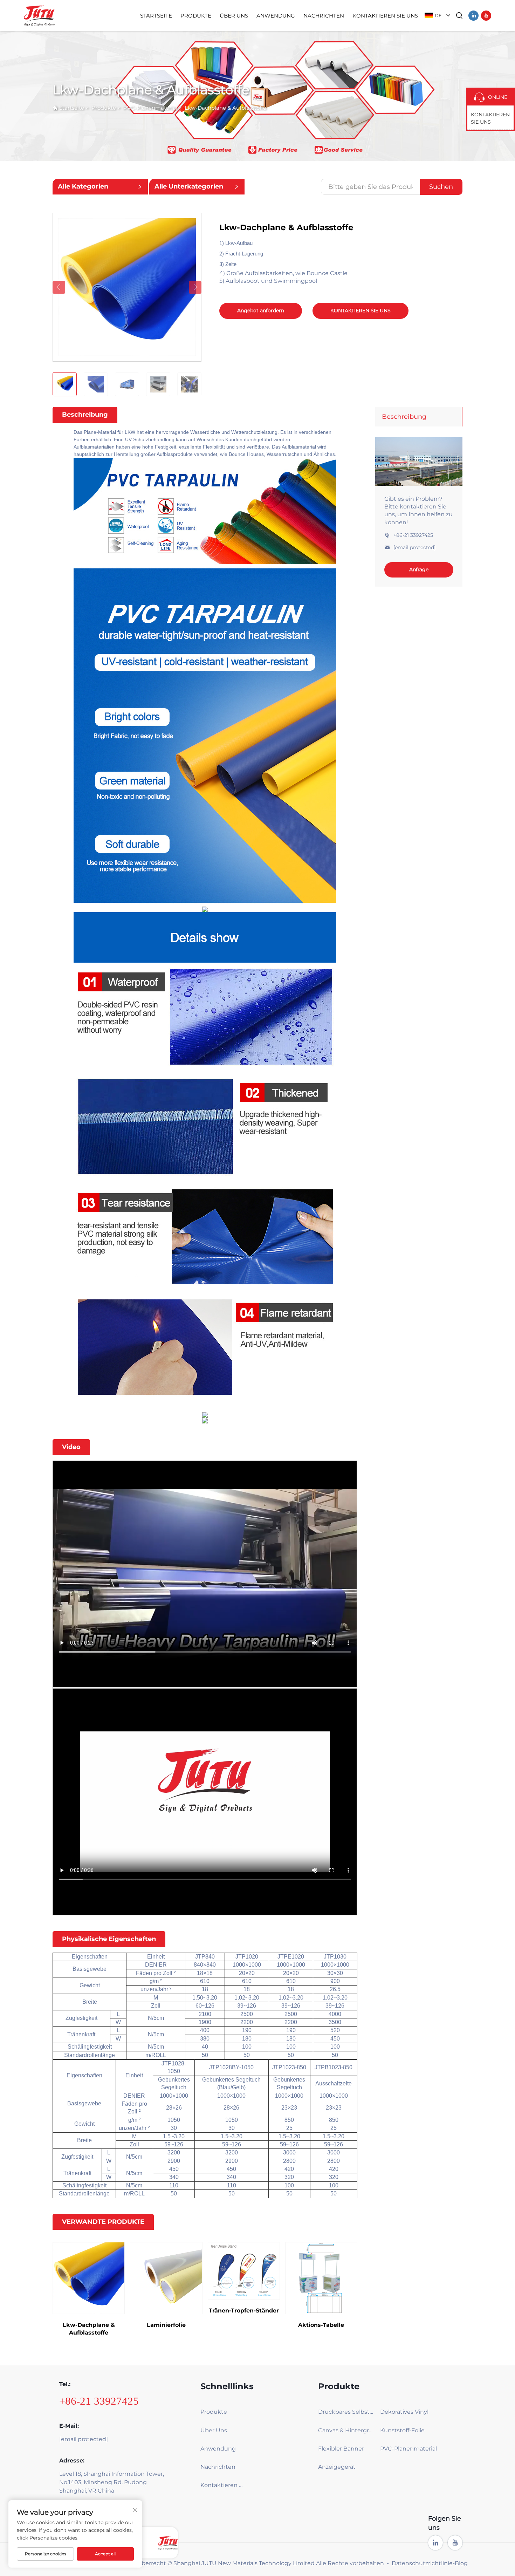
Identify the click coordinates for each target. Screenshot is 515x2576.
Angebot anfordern (261, 310)
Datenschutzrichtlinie (422, 2563)
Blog (461, 2563)
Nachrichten (324, 16)
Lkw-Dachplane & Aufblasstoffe (225, 108)
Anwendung (276, 16)
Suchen (441, 187)
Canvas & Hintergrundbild (347, 2430)
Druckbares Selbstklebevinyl (347, 2412)
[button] (59, 287)
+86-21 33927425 (413, 535)
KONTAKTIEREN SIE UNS (360, 310)
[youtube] (486, 16)
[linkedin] (473, 16)
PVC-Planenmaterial (150, 108)
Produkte (196, 16)
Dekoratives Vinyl (404, 2412)
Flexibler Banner (341, 2449)
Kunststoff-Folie (402, 2430)
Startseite (156, 16)
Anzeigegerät (337, 2467)
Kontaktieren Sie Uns (385, 16)
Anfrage (419, 570)
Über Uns (234, 16)
